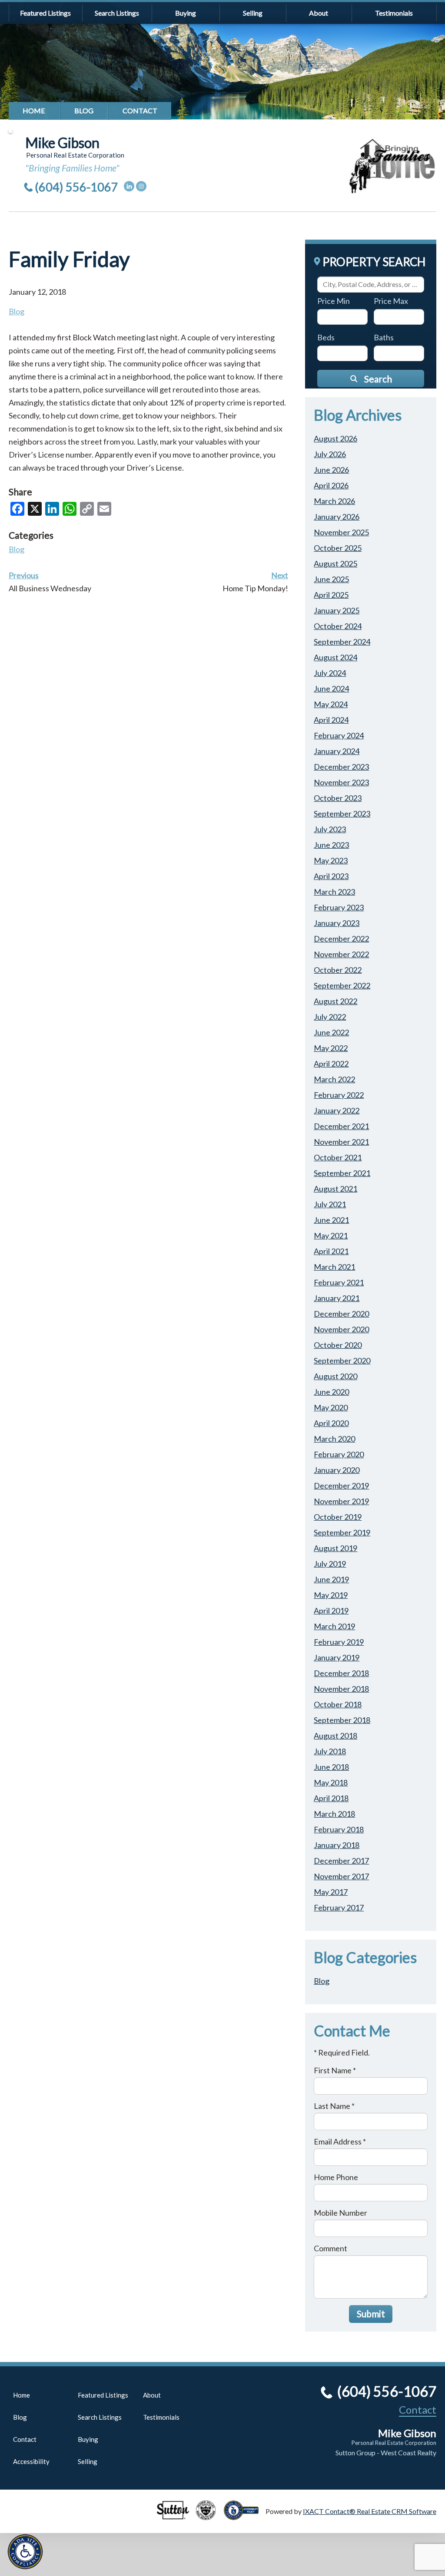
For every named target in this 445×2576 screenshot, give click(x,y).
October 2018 (338, 1704)
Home (34, 110)
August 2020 (335, 1376)
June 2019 (331, 1579)
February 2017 (339, 1907)
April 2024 (331, 720)
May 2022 (331, 1048)
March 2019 (334, 1626)
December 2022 (341, 939)
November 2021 (341, 1142)
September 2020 (342, 1360)
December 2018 (341, 1673)
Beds (326, 337)
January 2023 (337, 923)
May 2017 (331, 1892)
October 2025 (338, 548)
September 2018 (342, 1720)
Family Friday (69, 259)
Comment (330, 2248)
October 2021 (338, 1157)
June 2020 (331, 1392)
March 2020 (334, 1439)
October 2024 (338, 626)
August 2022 (335, 1001)
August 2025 (335, 563)
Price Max (391, 301)
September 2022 (342, 985)
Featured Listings (45, 13)
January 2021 (337, 1298)
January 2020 (337, 1470)
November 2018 (341, 1689)
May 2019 (331, 1595)
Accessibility (31, 2461)
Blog (84, 110)
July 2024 (330, 673)
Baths (384, 337)
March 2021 (334, 1267)
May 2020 (331, 1407)
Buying (186, 13)
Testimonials (394, 13)
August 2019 (335, 1548)
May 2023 (331, 860)
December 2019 (341, 1486)
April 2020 (331, 1423)
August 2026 (335, 438)
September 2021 (342, 1173)
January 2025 (337, 610)
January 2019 (337, 1657)
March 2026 (334, 501)
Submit (371, 2314)
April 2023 (331, 876)
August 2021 (335, 1189)
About (319, 13)
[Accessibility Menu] (25, 2552)
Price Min (334, 301)
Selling (253, 13)
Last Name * (334, 2106)
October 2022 (338, 970)
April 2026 (331, 485)
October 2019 (338, 1517)
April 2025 (331, 595)
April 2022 (331, 1064)
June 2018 (331, 1767)
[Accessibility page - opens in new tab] (245, 2516)
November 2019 (341, 1501)
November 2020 (341, 1329)
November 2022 (341, 954)
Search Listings (117, 13)
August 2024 (335, 657)
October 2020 (338, 1345)
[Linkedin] (129, 186)
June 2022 (331, 1032)
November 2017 (341, 1876)
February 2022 (339, 1095)
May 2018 (331, 1782)
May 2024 (331, 704)
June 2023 (331, 845)
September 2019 (342, 1532)
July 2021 (330, 1204)
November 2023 (341, 782)
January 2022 (337, 1110)
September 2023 (342, 814)
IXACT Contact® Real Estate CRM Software (370, 2511)
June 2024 (331, 688)
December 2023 (341, 767)
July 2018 (330, 1751)
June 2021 (331, 1220)
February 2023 (339, 907)
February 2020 (339, 1454)
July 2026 (330, 454)
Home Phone (336, 2177)
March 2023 (334, 892)
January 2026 (337, 517)
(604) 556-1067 (76, 187)
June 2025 (331, 579)
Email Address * (340, 2141)
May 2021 (331, 1235)
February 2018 (339, 1829)
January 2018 (337, 1845)
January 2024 (337, 751)
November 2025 (341, 532)
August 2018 (335, 1736)
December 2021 (341, 1126)
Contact (140, 110)
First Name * (335, 2070)
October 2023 (338, 798)
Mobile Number (340, 2213)
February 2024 (339, 735)
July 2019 (330, 1564)
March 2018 (334, 1814)
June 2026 (331, 470)
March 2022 (334, 1079)
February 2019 (339, 1642)
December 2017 (341, 1861)
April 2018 (331, 1798)
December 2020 (341, 1314)
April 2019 (331, 1611)
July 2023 (330, 829)
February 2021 (339, 1282)
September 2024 (342, 642)
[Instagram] (141, 186)
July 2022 (330, 1017)
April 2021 (331, 1251)
